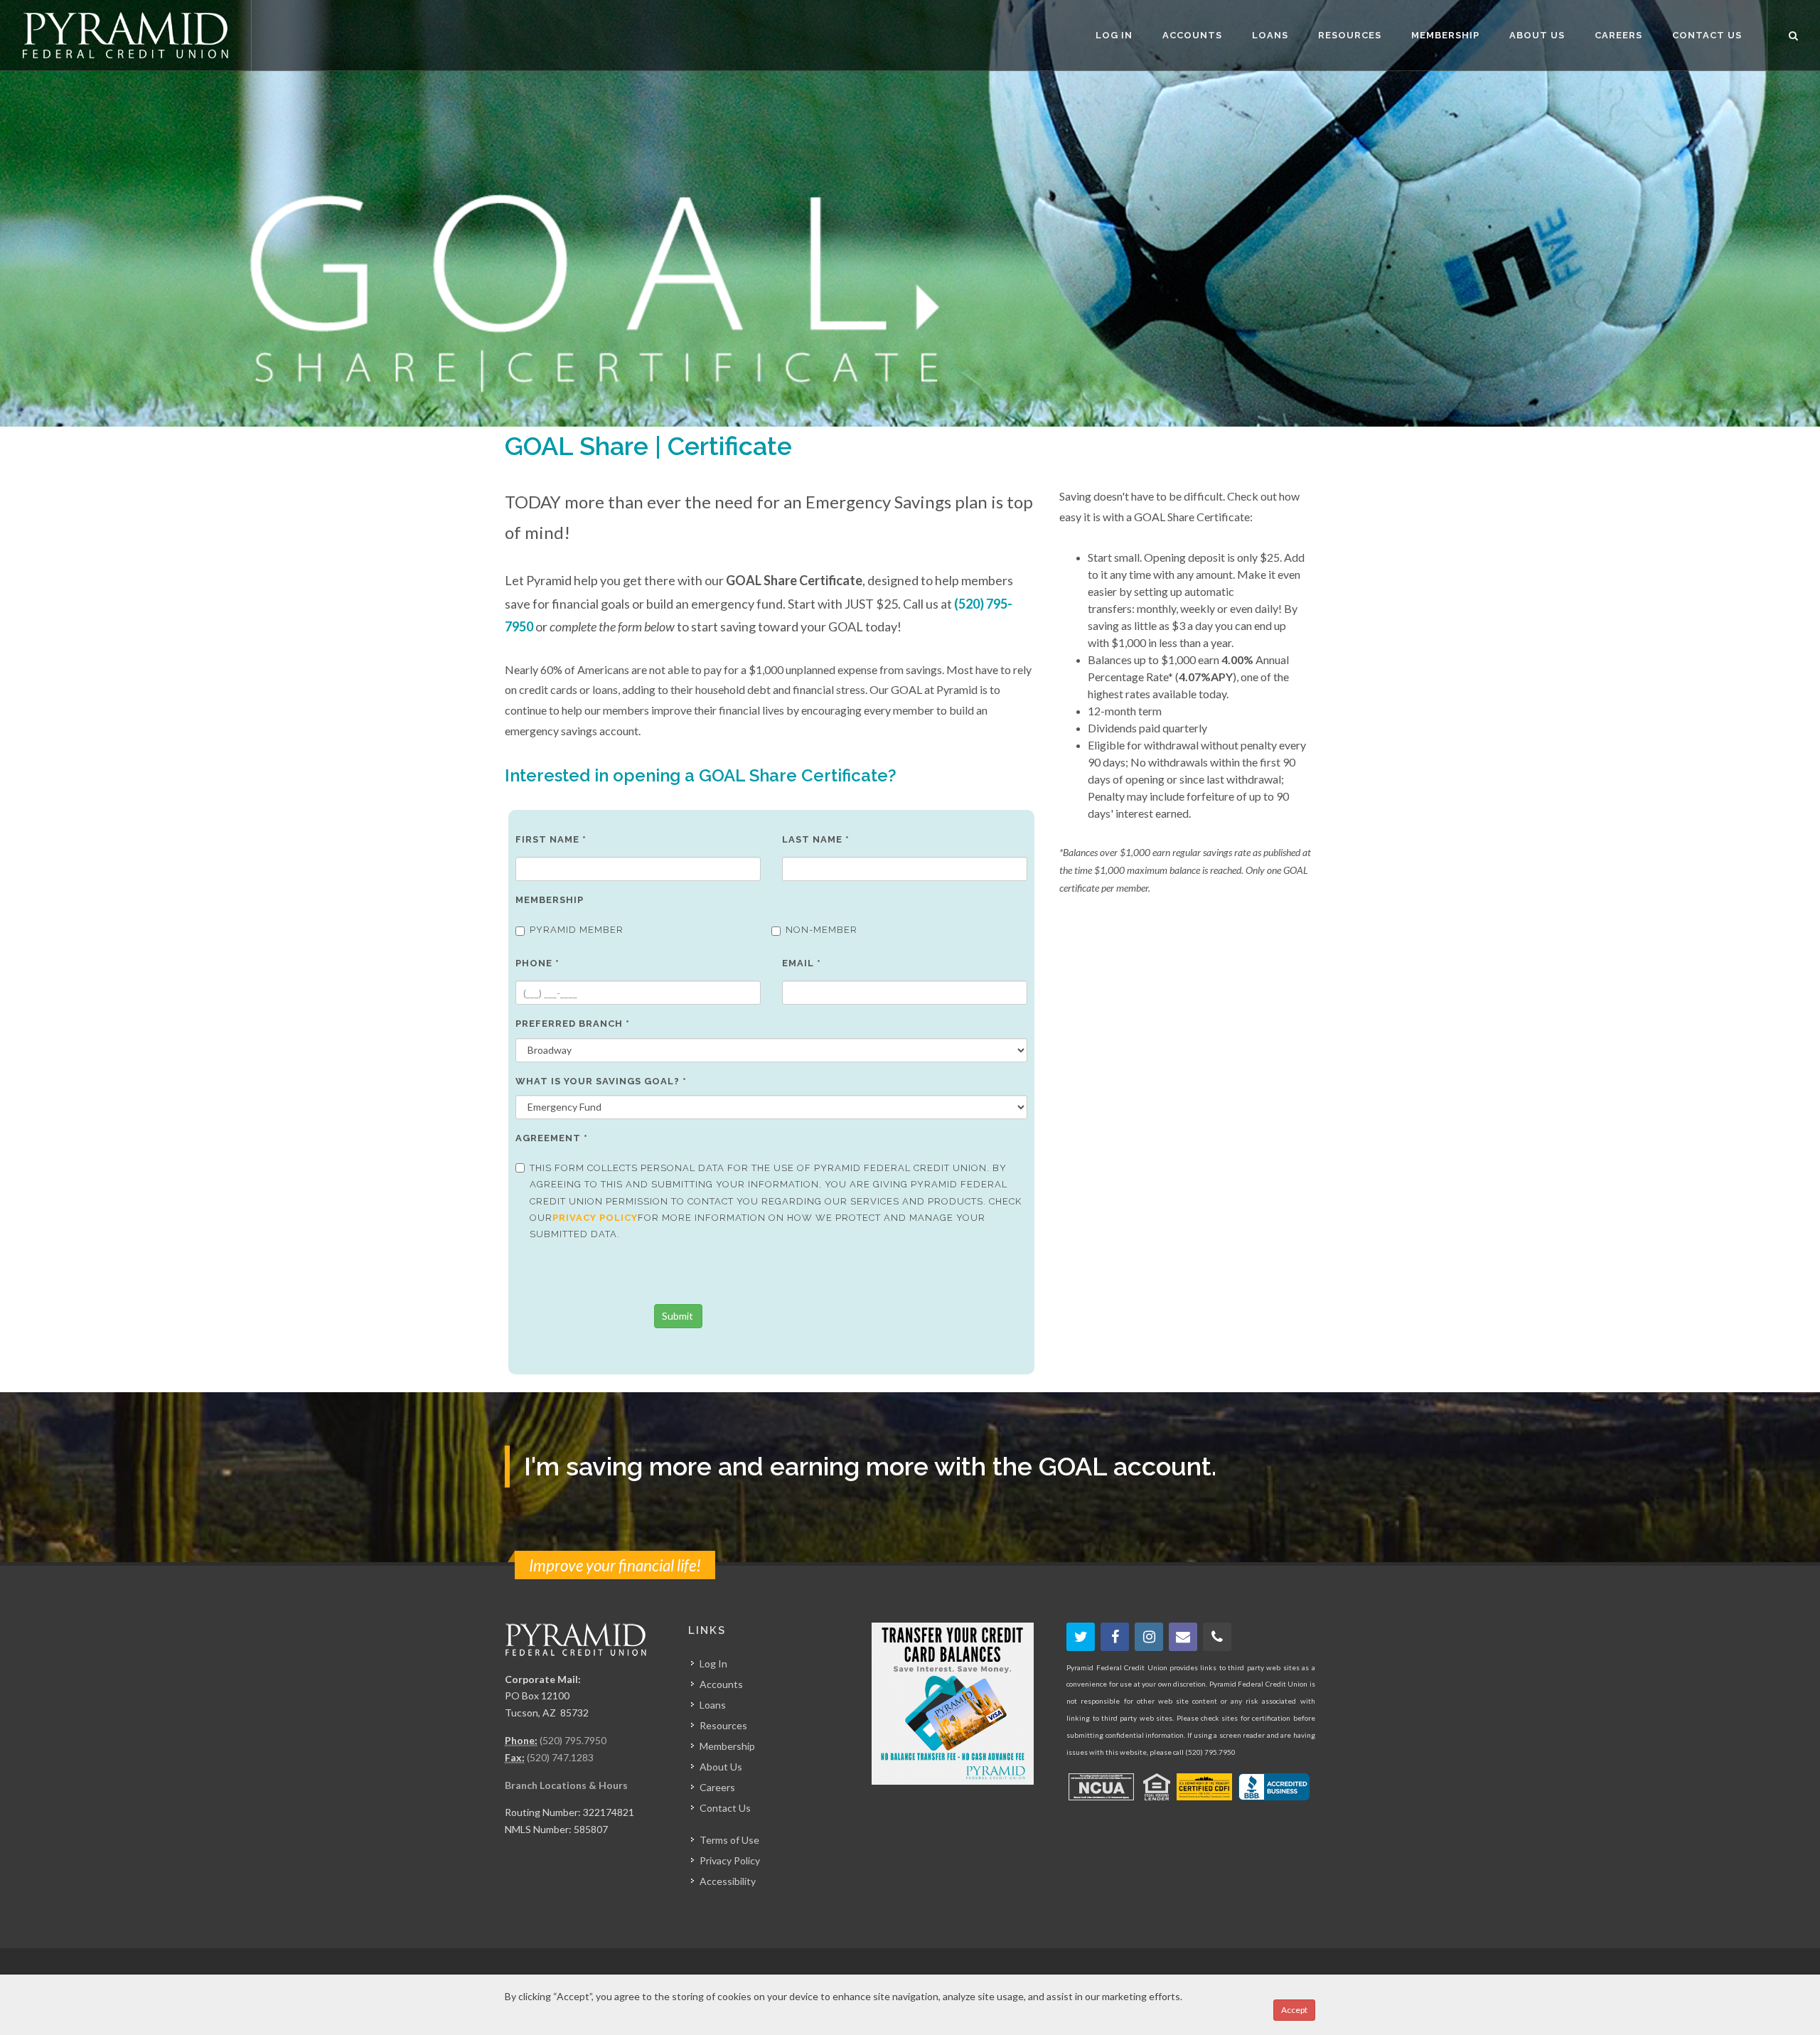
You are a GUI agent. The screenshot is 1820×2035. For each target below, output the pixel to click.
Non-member (821, 930)
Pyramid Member (577, 930)
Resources (723, 1725)
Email (802, 963)
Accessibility (728, 1881)
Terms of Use (729, 1840)
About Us (721, 1767)
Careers (717, 1787)
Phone (537, 963)
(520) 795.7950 (573, 1740)
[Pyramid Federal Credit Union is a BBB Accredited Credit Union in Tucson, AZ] (1274, 1787)
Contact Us (725, 1808)
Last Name (816, 839)
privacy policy (595, 1218)
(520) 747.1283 (560, 1757)
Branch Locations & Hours (566, 1785)
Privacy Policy (730, 1860)
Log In (713, 1663)
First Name (551, 839)
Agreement (552, 1138)
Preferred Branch (573, 1024)
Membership (550, 900)
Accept (1294, 2010)
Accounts (721, 1684)
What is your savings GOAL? (601, 1081)
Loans (713, 1705)
